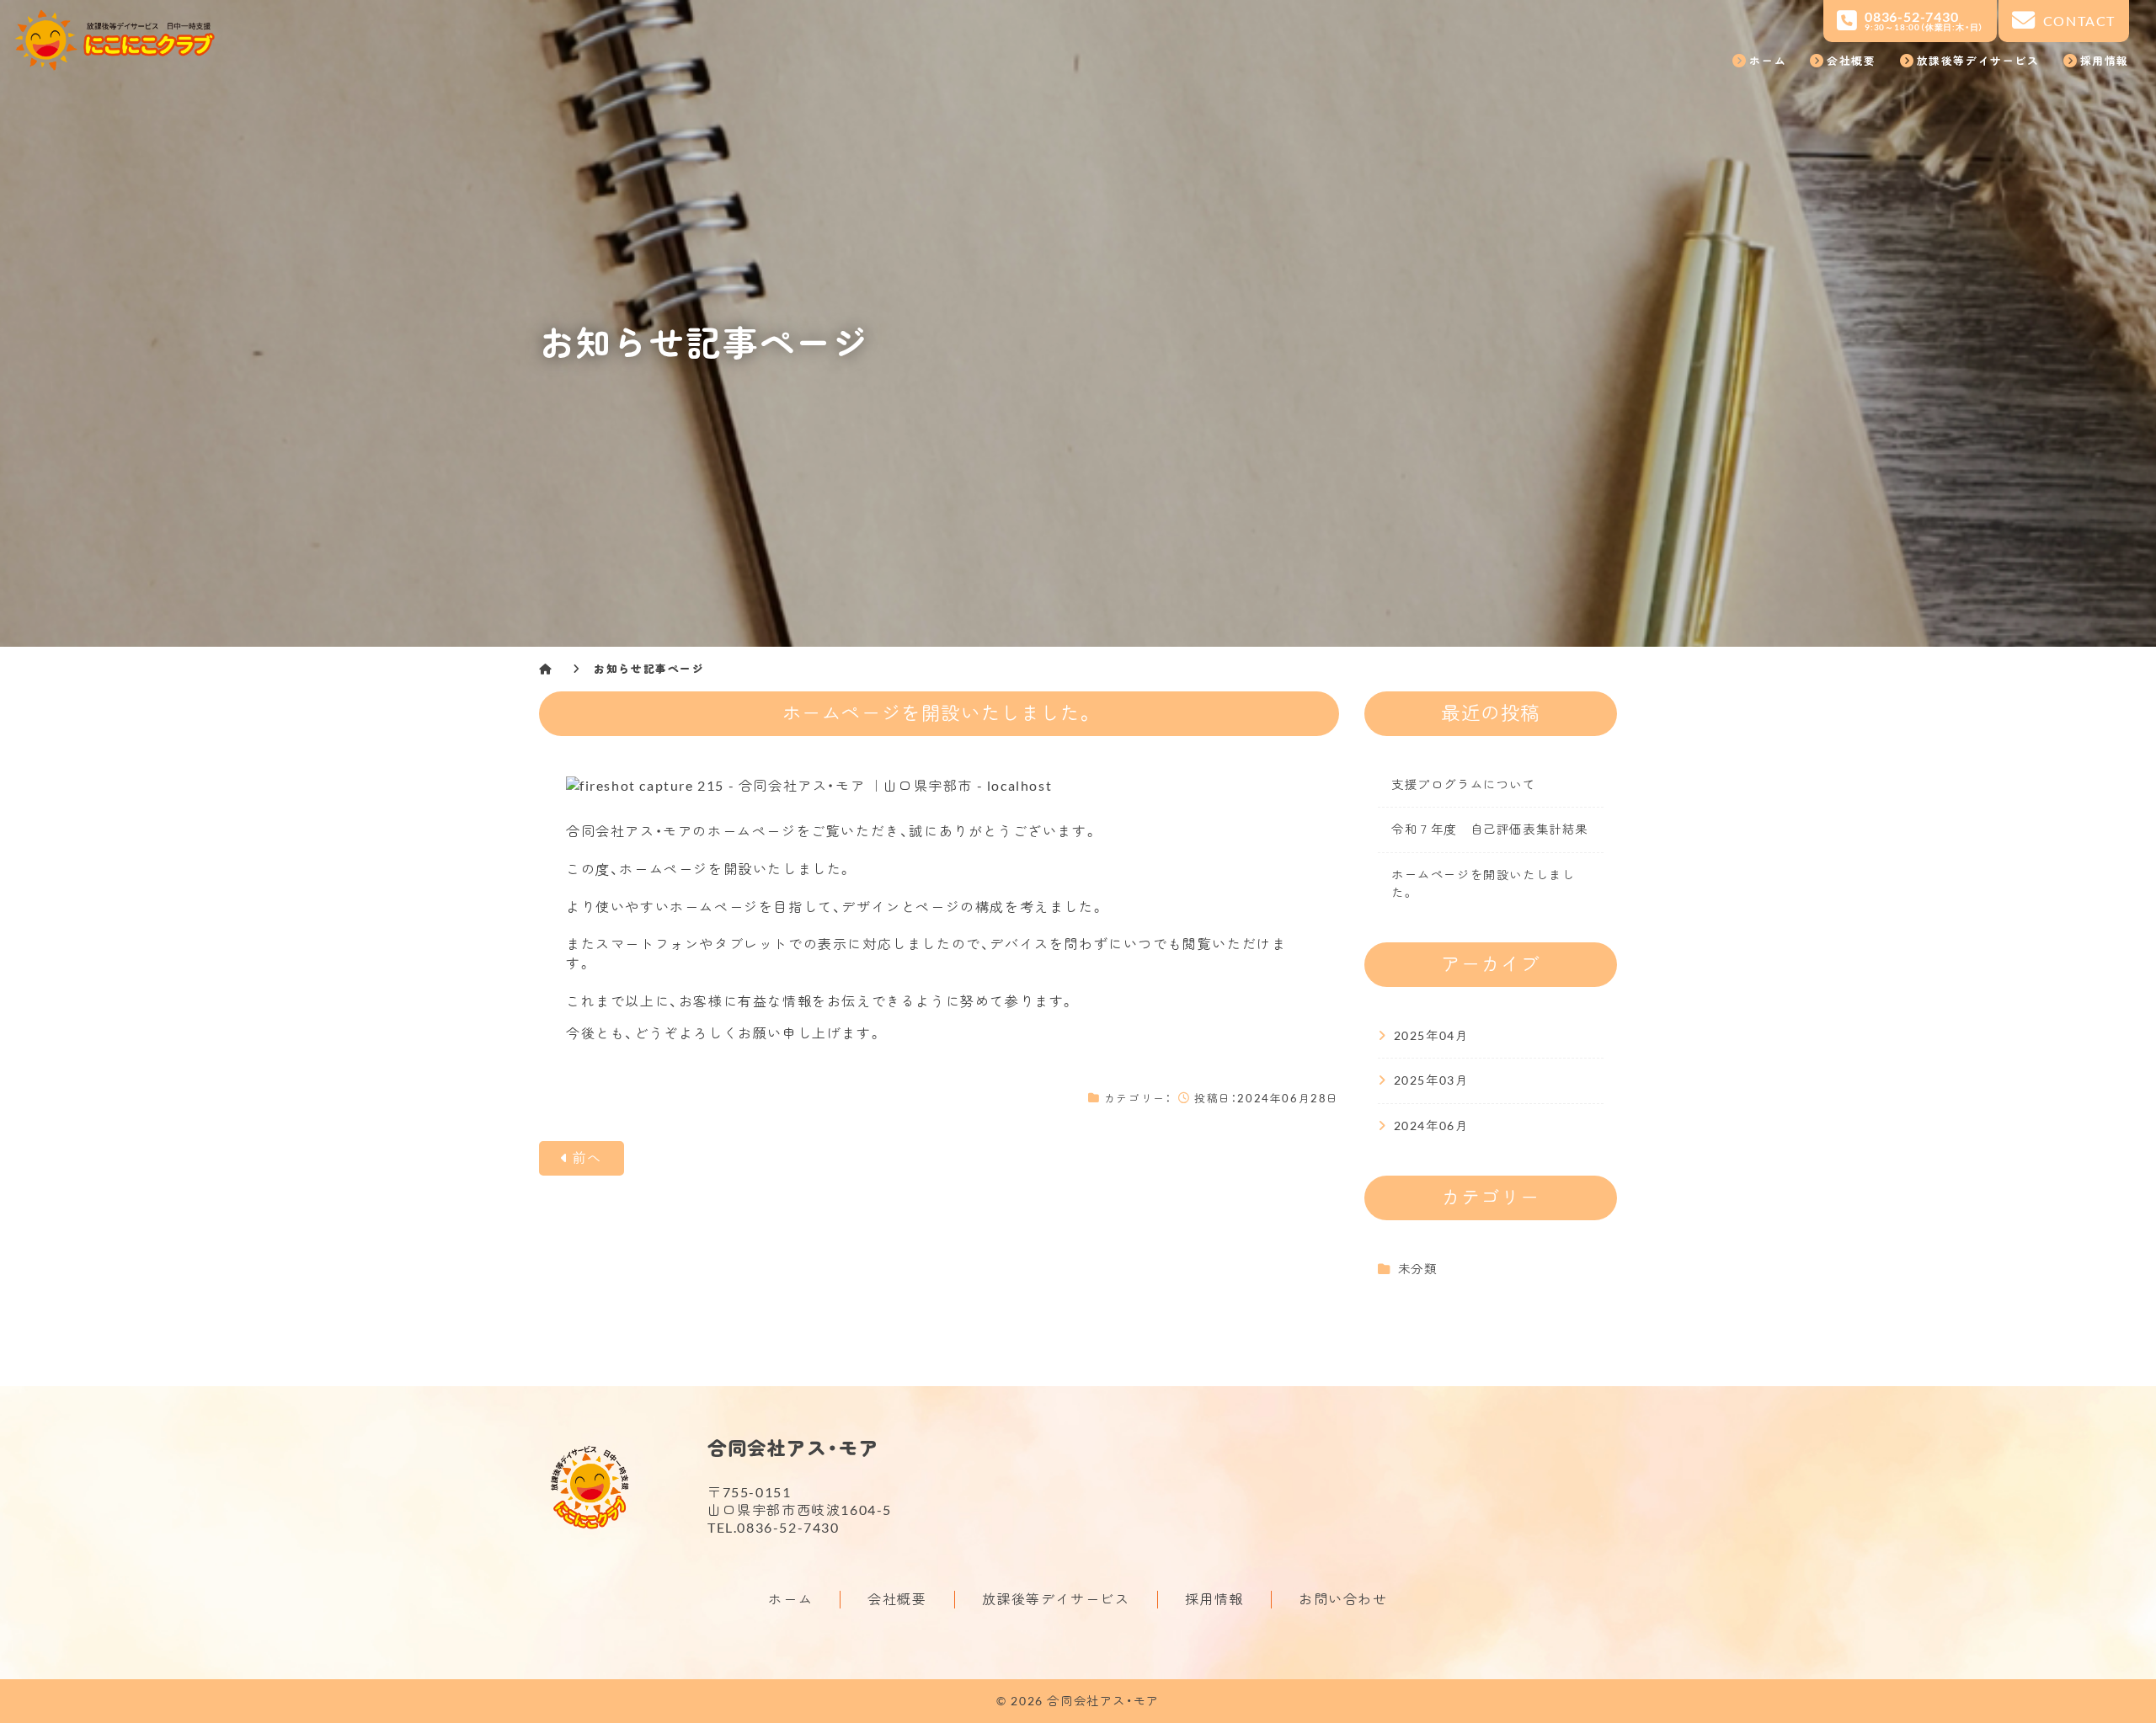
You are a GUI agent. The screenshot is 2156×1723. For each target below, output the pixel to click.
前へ (587, 1158)
